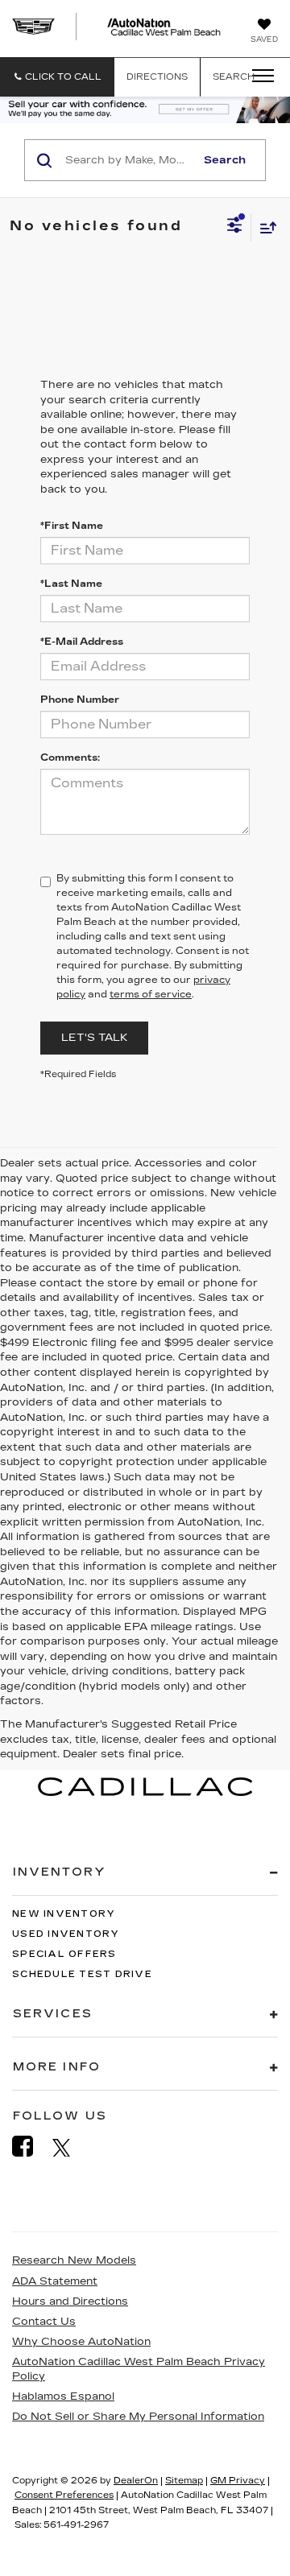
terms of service (151, 994)
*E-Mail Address (82, 642)
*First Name (72, 526)
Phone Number (80, 700)
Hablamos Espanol (63, 2396)
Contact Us (44, 2322)
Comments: (70, 758)
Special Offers (64, 1954)
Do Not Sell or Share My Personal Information (138, 2417)
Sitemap (184, 2481)
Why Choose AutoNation (81, 2342)
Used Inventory (66, 1934)
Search (225, 160)
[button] (57, 77)
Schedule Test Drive (82, 1974)
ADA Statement (55, 2281)
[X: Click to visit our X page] (70, 2147)
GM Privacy (238, 2481)
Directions (157, 77)
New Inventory (64, 1914)
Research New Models (74, 2260)
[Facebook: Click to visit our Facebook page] (31, 2147)
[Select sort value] (264, 227)
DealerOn (136, 2481)
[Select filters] (235, 227)
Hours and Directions (70, 2301)
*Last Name (71, 584)
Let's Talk (94, 1038)
